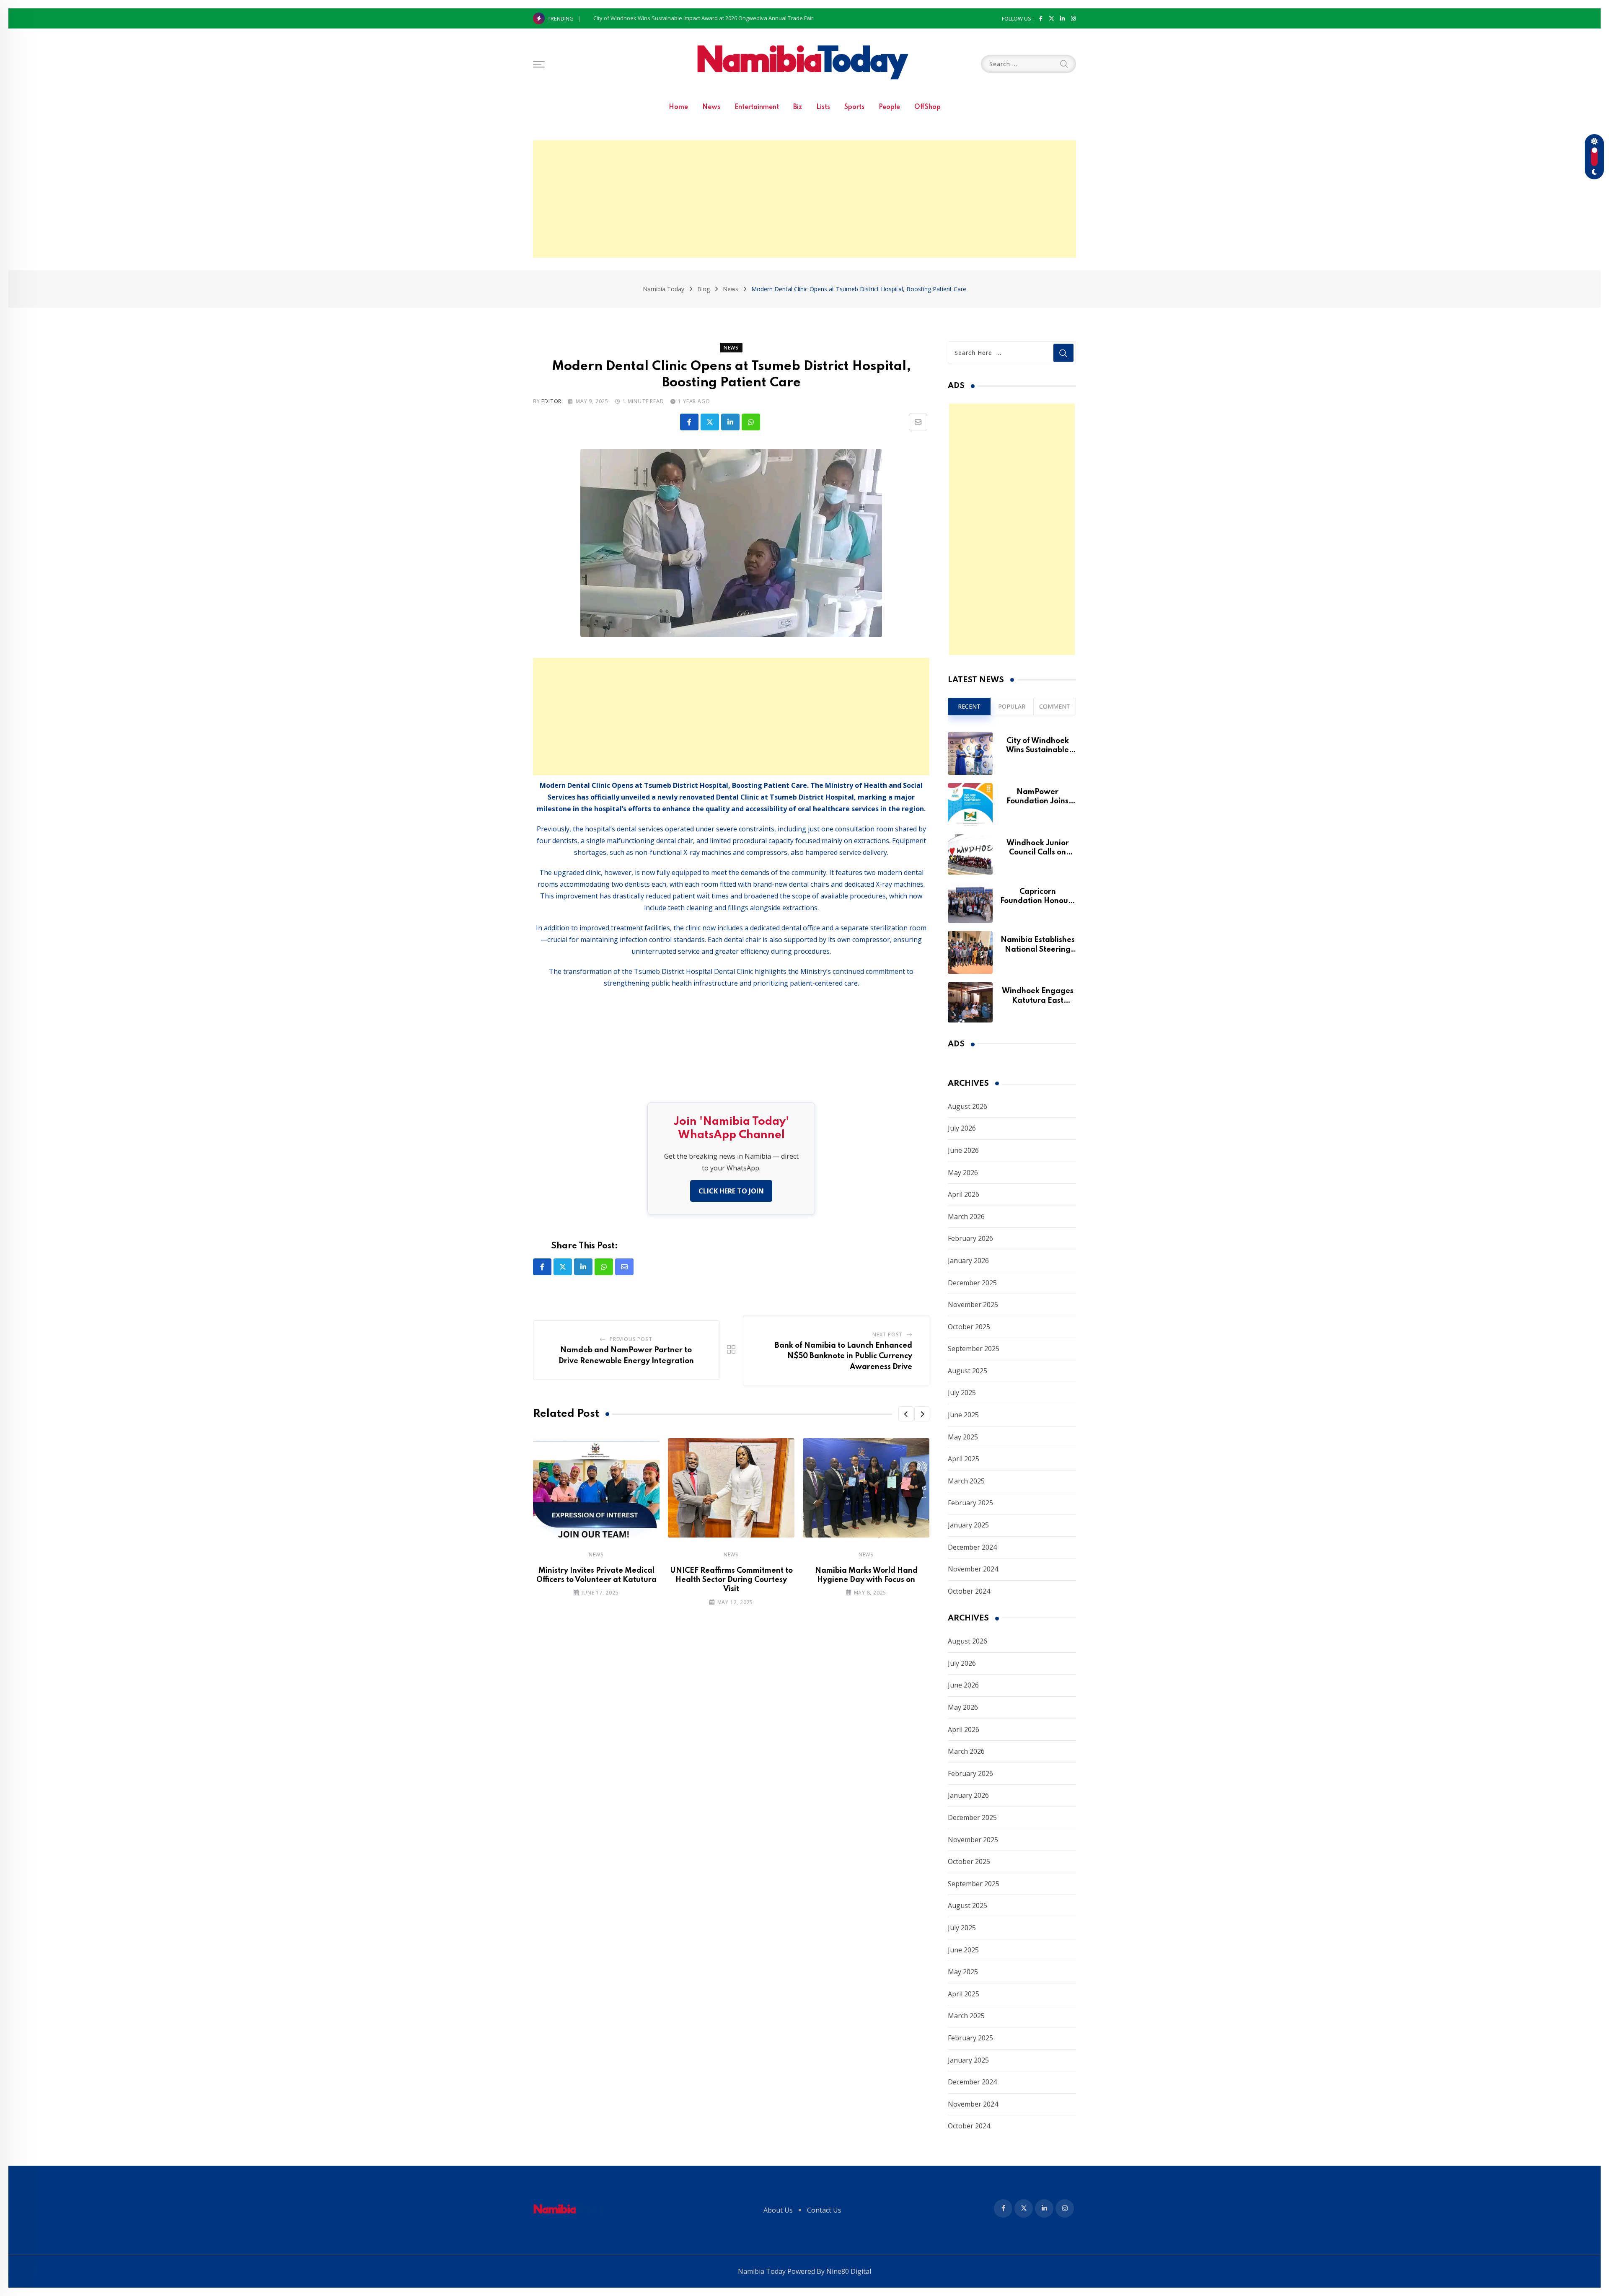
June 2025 (963, 1415)
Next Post (887, 1334)
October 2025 (969, 1327)
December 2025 (972, 1283)
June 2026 (963, 1150)
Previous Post (631, 1339)
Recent (969, 706)
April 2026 (964, 1194)
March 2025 (966, 1481)
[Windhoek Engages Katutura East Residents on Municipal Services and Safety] (970, 1002)
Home (678, 107)
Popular (1012, 706)
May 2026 (963, 1173)
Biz (798, 107)
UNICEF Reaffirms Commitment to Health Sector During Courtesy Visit (731, 1580)
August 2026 (967, 1106)
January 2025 (968, 1525)
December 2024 (972, 1547)
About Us (778, 2210)
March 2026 (966, 1217)
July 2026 (962, 1128)
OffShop (927, 107)
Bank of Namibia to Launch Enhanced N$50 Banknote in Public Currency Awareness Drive (843, 1356)
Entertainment (757, 107)
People (889, 107)
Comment (1055, 706)
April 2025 (964, 1459)
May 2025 (963, 1437)
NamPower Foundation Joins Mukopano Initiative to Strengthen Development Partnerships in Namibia (722, 18)
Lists (823, 107)
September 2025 (974, 1349)
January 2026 (968, 1261)
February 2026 (970, 1238)
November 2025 (973, 1305)
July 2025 (962, 1393)
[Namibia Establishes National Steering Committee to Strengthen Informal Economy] (970, 953)
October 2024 (969, 1591)
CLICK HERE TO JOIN (731, 1191)
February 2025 (970, 1503)
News (711, 107)
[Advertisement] (804, 199)
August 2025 (967, 1371)
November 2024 (973, 1569)
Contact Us (824, 2210)
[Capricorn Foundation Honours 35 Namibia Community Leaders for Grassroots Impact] (970, 903)
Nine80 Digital (849, 2271)
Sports (854, 107)
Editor (551, 401)
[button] (906, 1414)
